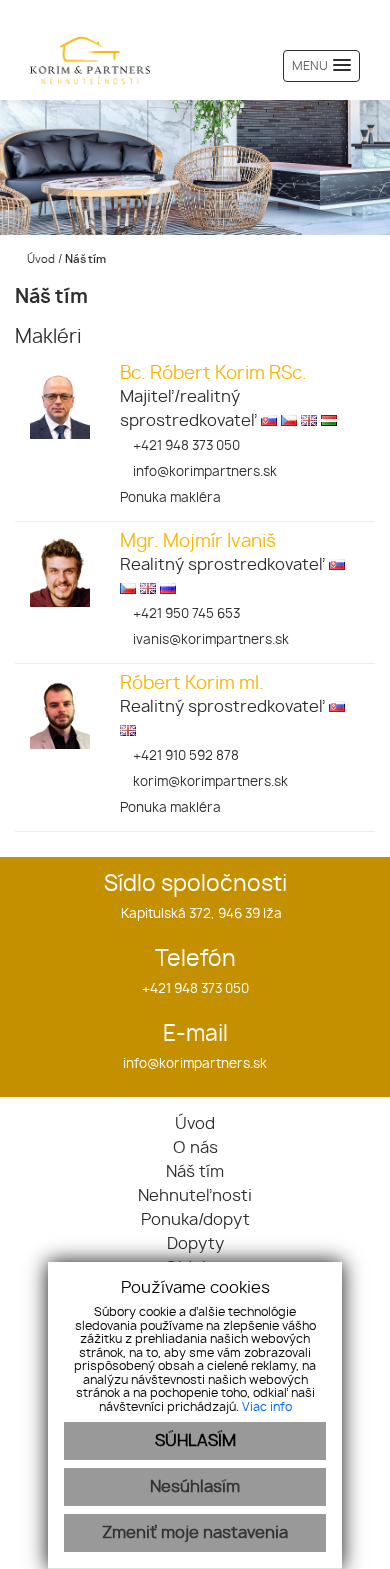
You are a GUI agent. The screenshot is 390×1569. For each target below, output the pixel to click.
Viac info (267, 1407)
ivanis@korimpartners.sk (209, 640)
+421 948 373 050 (185, 446)
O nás (195, 1148)
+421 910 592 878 (184, 756)
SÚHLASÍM (195, 1441)
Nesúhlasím (195, 1487)
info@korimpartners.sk (203, 472)
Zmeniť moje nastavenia (195, 1533)
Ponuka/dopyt (195, 1220)
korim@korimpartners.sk (209, 782)
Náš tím (195, 1172)
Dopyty (195, 1244)
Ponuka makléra (170, 498)
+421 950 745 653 (185, 614)
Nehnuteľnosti (195, 1196)
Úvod (39, 259)
